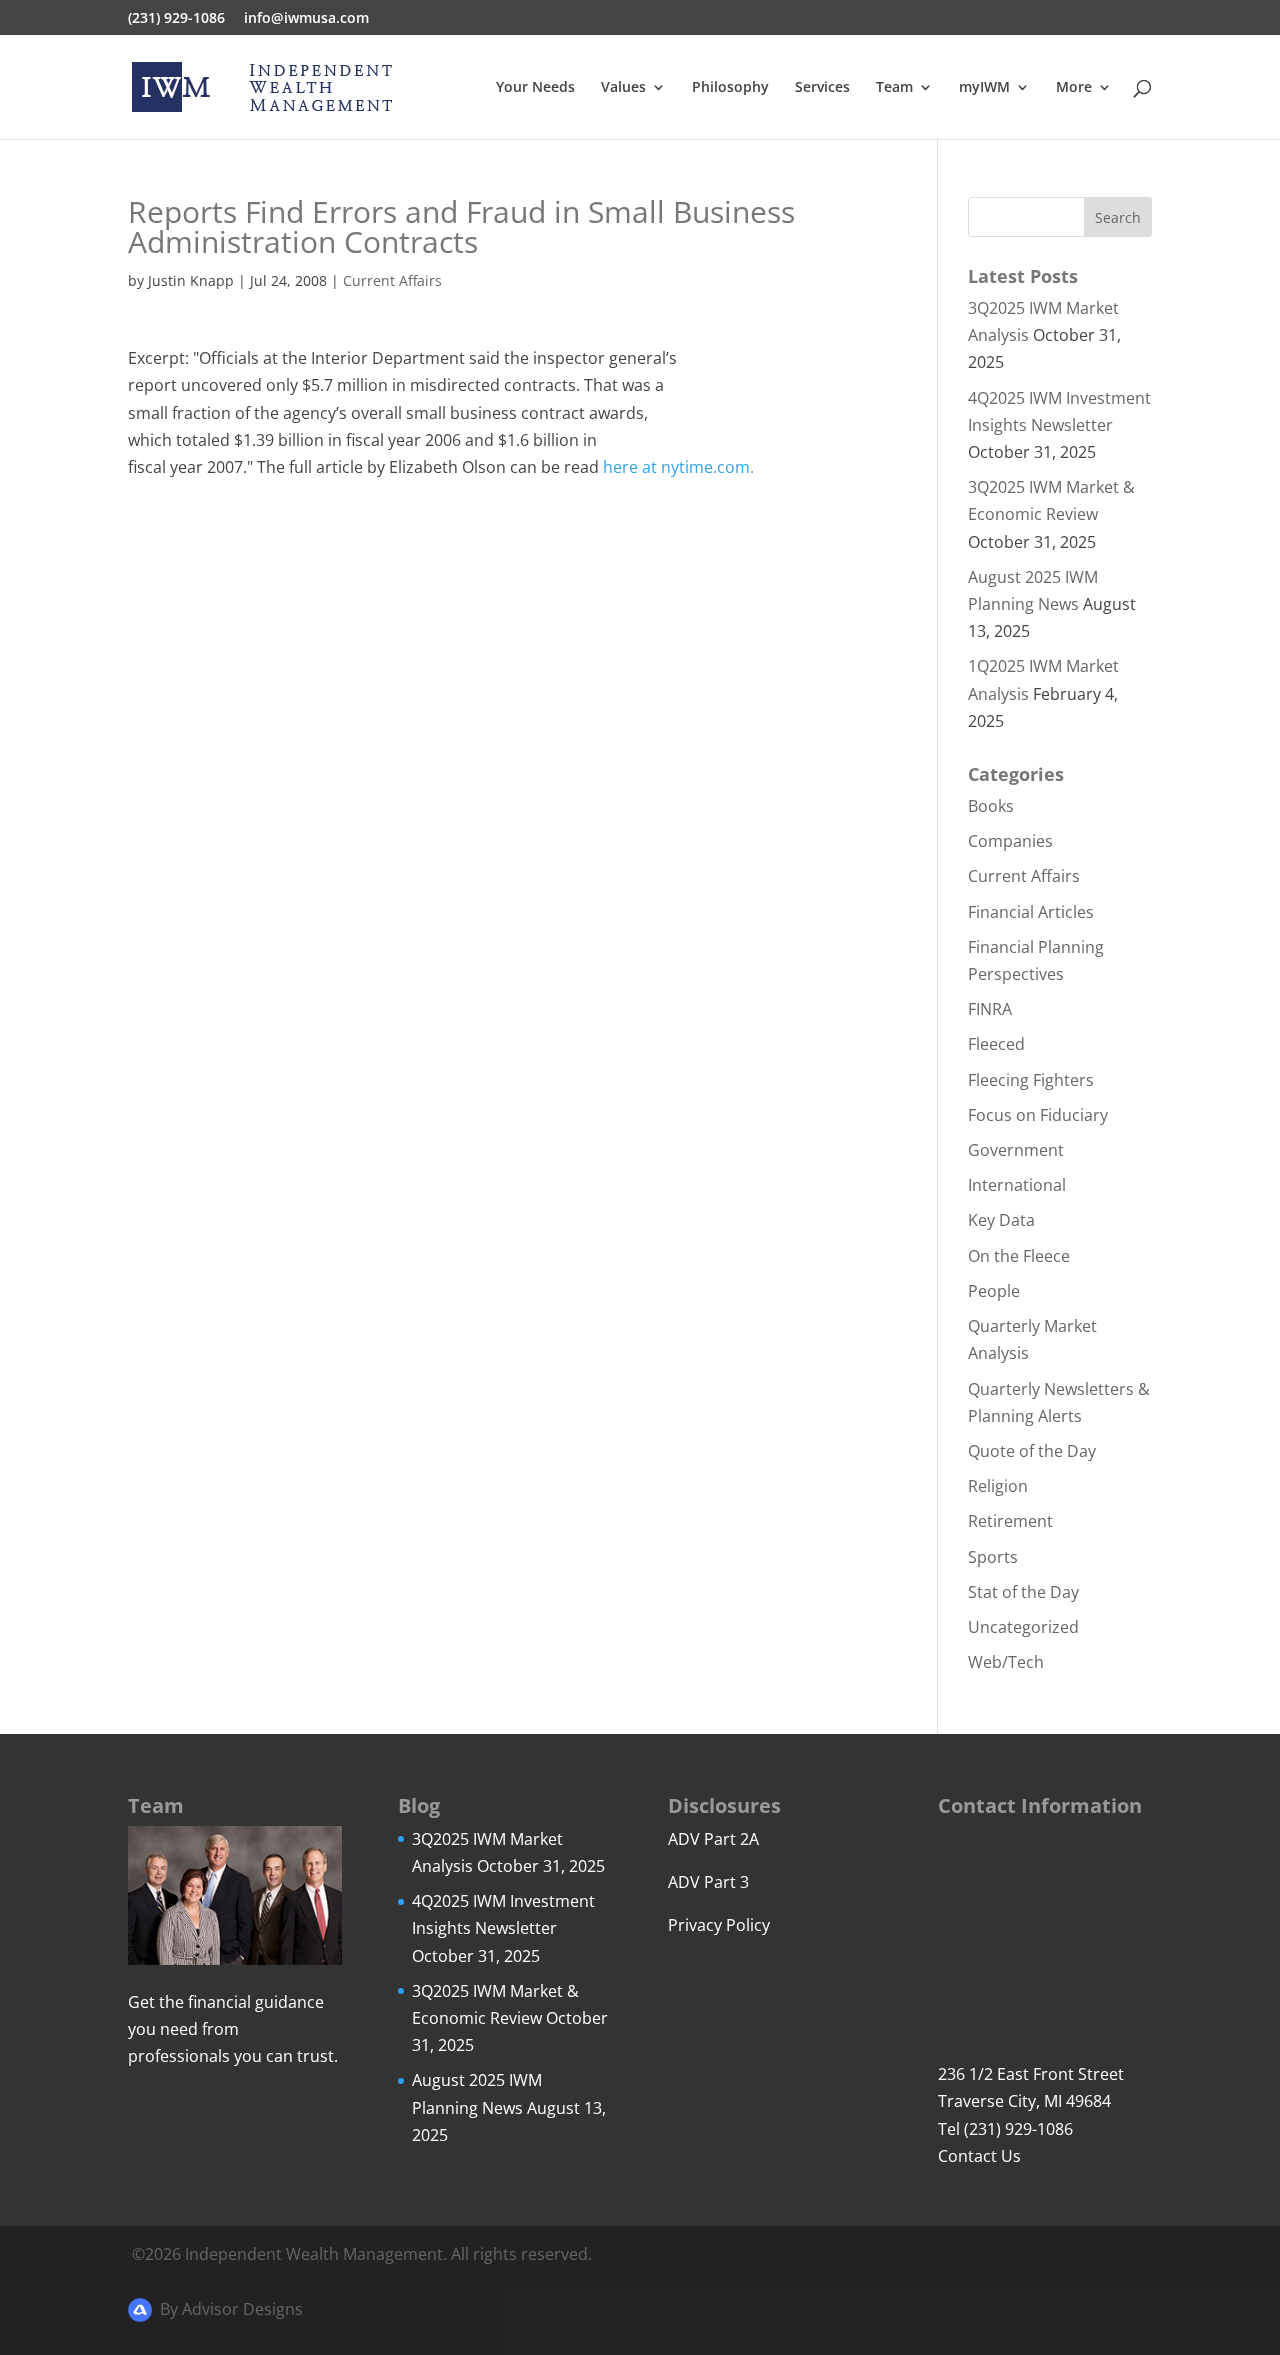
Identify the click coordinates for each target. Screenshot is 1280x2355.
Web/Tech (1006, 1662)
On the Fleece (1019, 1256)
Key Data (1001, 1220)
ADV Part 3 (708, 1882)
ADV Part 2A (713, 1839)
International (1017, 1185)
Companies (1010, 841)
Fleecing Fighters (1031, 1080)
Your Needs (535, 88)
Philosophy (730, 88)
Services (822, 88)
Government (1016, 1150)
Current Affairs (392, 280)
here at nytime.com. (678, 467)
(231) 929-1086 (176, 19)
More (1074, 88)
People (994, 1291)
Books (991, 806)
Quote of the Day (1032, 1451)
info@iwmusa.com (306, 19)
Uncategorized (1023, 1627)
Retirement (1010, 1521)
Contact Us (979, 2156)
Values (623, 88)
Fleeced (996, 1044)
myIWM (984, 88)
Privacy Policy (719, 1925)
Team (894, 88)
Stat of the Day (1023, 1592)
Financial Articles (1031, 912)
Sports (993, 1557)
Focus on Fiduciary (1038, 1115)
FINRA (990, 1009)
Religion (998, 1486)
